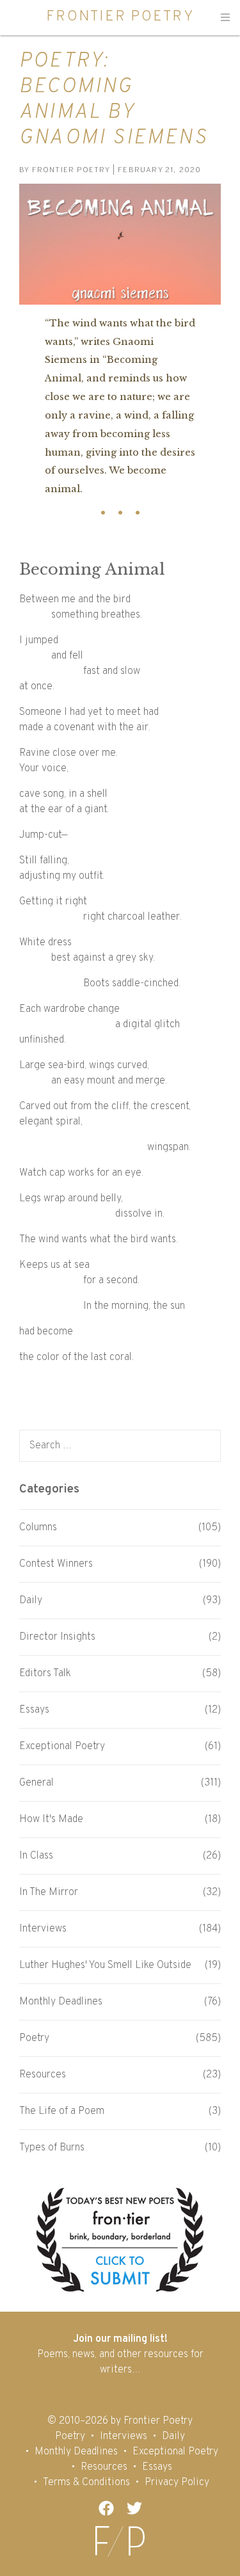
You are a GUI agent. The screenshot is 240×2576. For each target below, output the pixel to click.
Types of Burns (52, 2148)
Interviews (43, 1929)
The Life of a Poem (62, 2111)
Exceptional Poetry (62, 1747)
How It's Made (51, 1820)
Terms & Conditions (86, 2483)
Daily (31, 1601)
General (36, 1783)
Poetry (34, 2038)
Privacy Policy (177, 2483)
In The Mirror (49, 1892)
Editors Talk (45, 1674)
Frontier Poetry (120, 17)
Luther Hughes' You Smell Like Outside (105, 1965)
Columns (38, 1528)
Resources (43, 2075)
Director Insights (57, 1637)
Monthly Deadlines (61, 2002)
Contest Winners (56, 1564)
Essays (34, 1710)
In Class (36, 1856)
